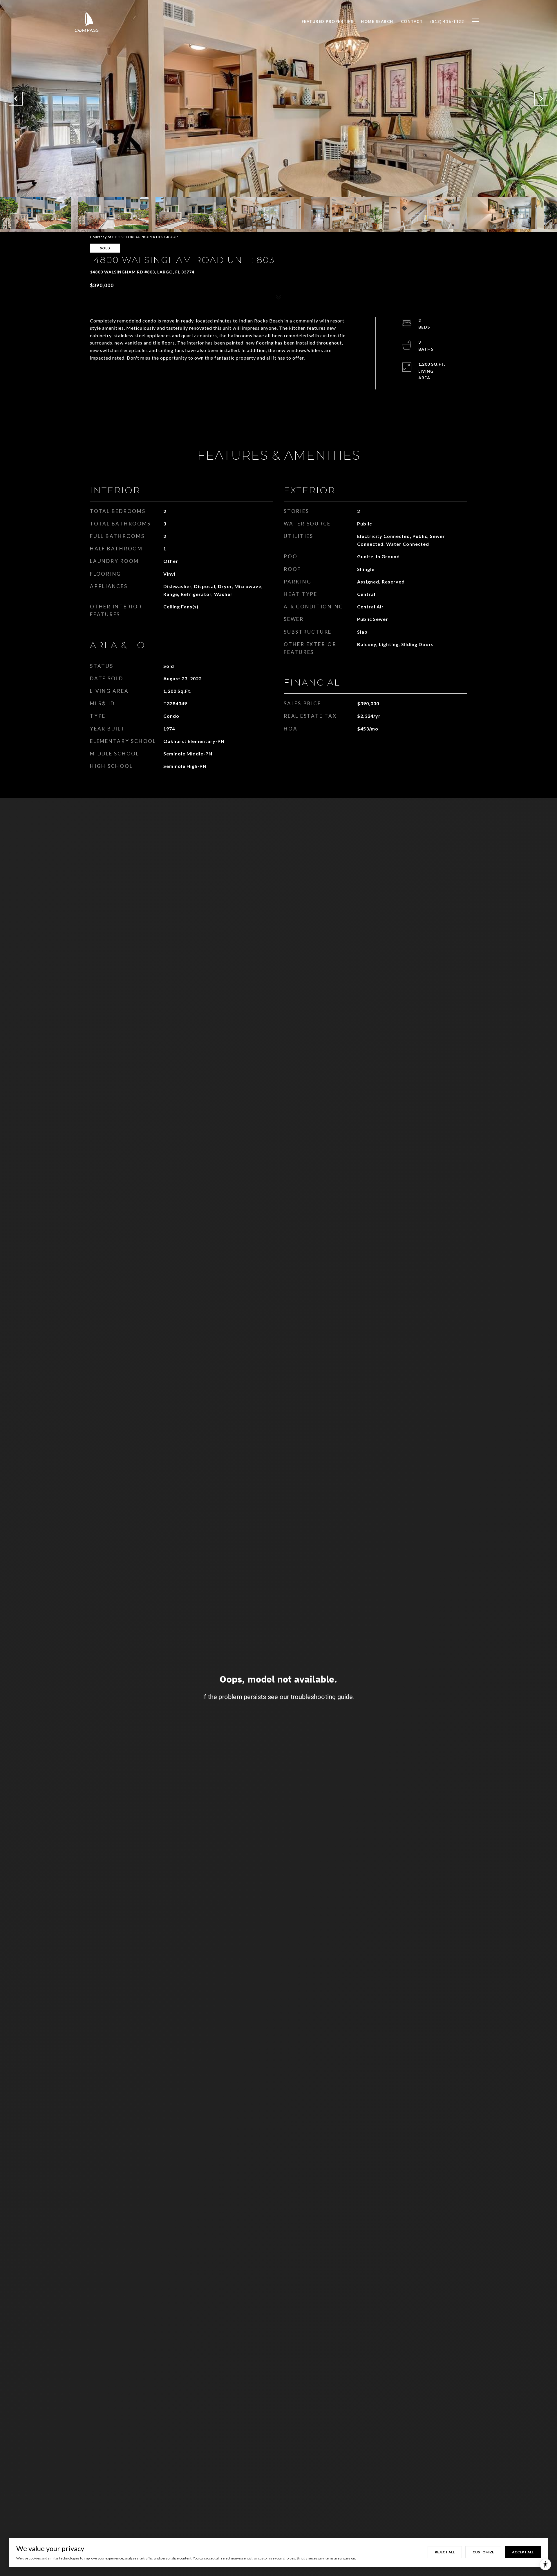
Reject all (445, 2552)
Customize (483, 2552)
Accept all (523, 2552)
